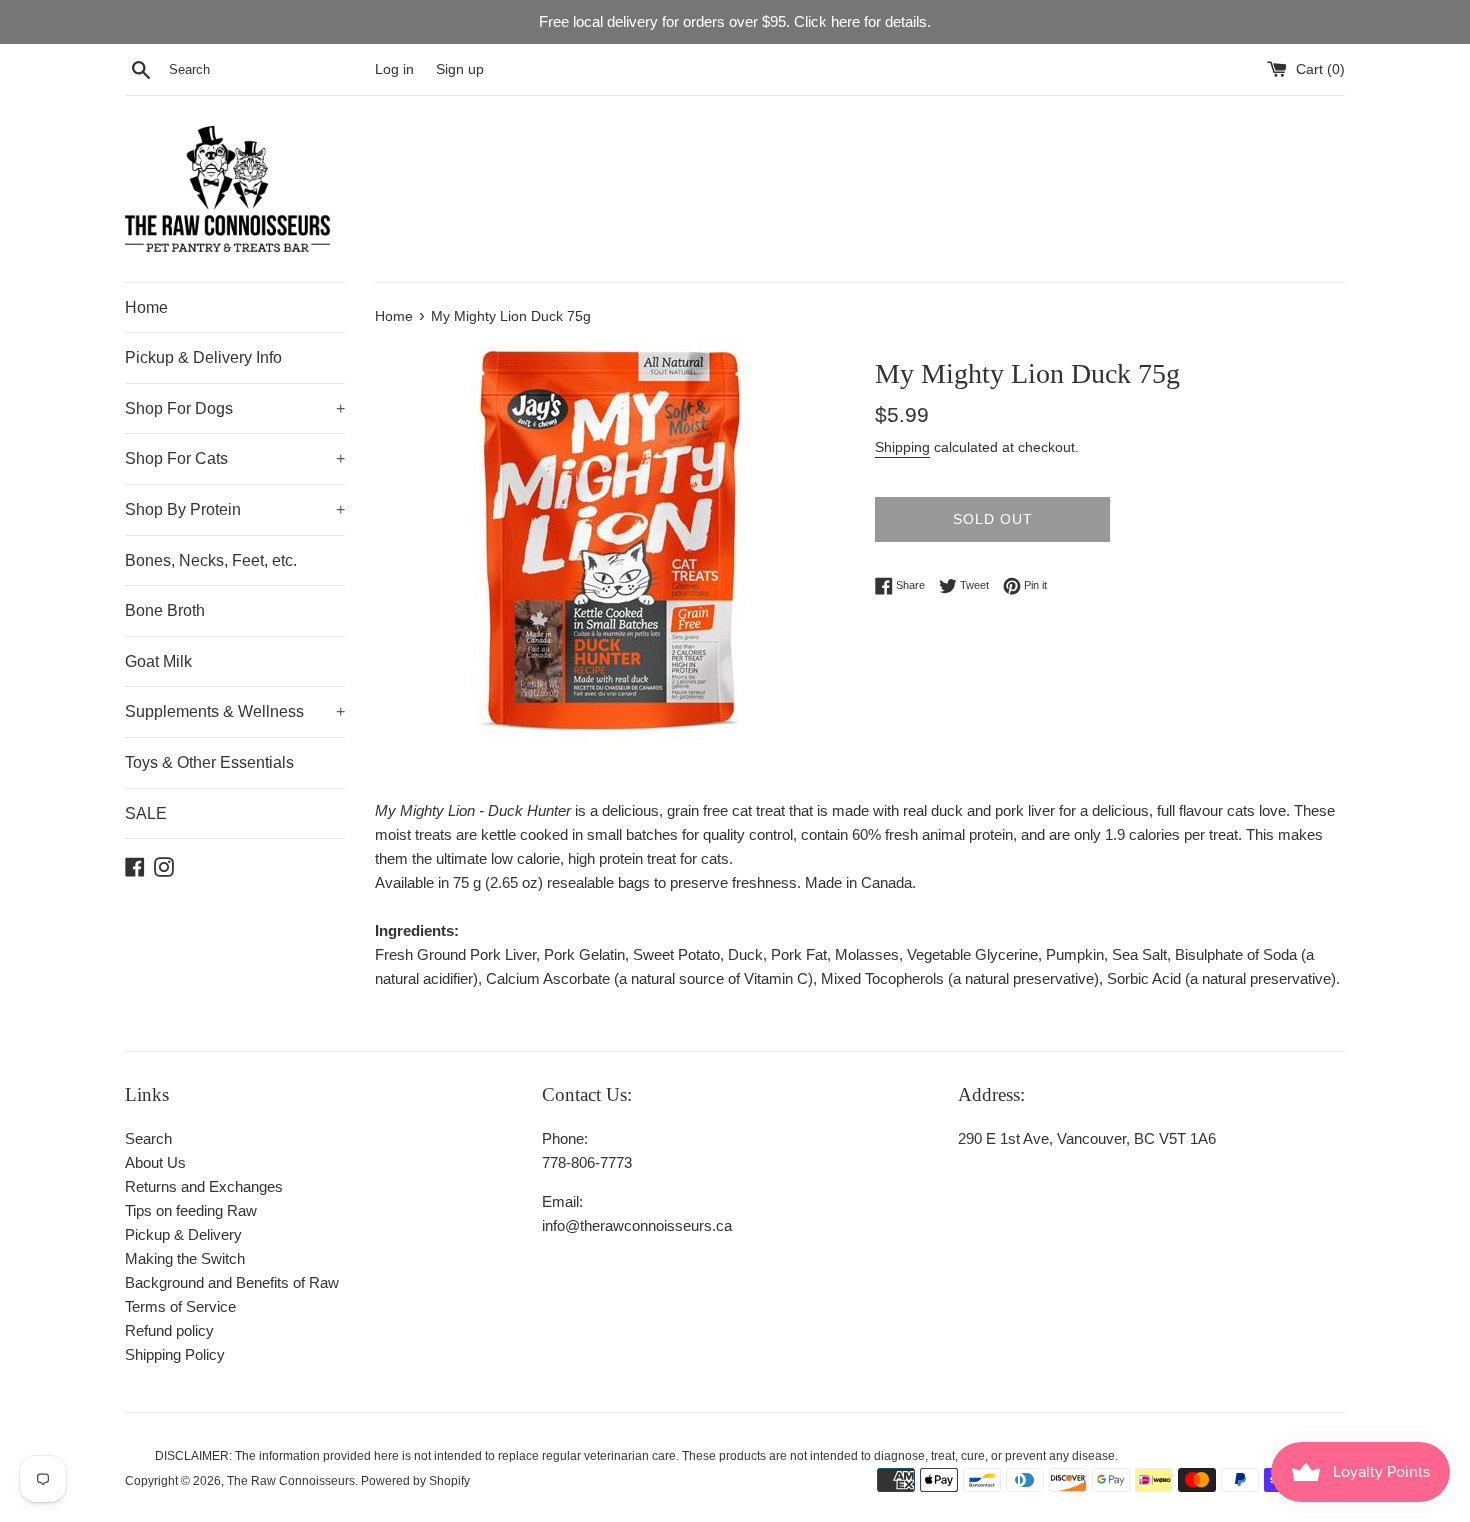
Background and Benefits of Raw (232, 1282)
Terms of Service (180, 1306)
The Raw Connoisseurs (291, 1481)
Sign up (460, 69)
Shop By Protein (235, 509)
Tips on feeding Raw (191, 1210)
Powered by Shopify (415, 1481)
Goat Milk (158, 661)
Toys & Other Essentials (209, 762)
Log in (394, 69)
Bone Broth (165, 610)
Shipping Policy (175, 1354)
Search (148, 1138)
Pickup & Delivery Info (203, 357)
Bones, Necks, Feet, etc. (211, 560)
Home (146, 307)
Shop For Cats (235, 458)
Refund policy (169, 1330)
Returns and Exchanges (204, 1186)
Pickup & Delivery (183, 1234)
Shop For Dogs (235, 408)
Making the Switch (185, 1258)
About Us (155, 1162)
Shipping (902, 447)
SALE (146, 813)
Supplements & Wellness (235, 711)
